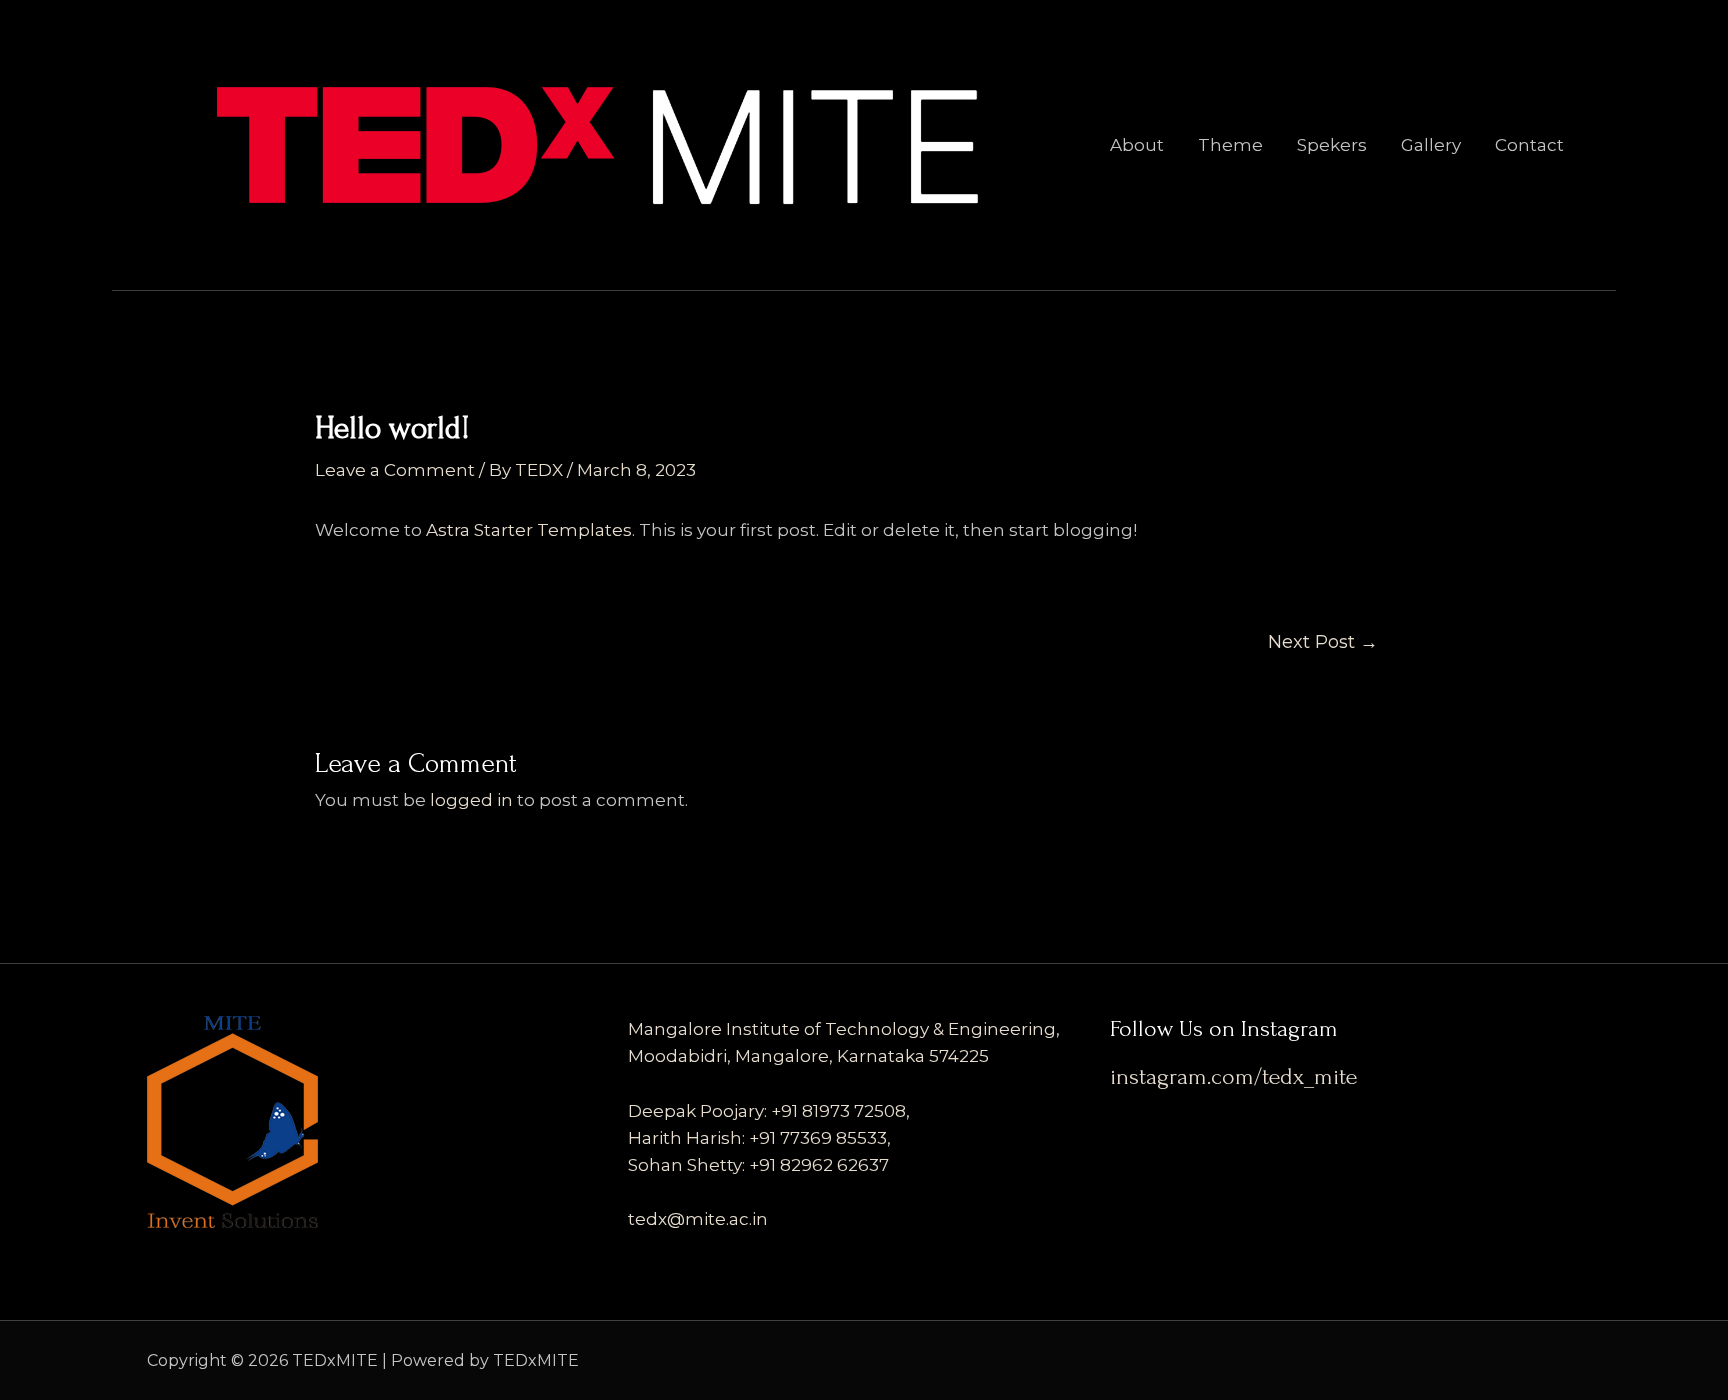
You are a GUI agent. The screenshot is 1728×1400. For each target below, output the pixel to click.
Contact (1529, 145)
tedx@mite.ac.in (698, 1219)
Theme (1230, 145)
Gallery (1431, 145)
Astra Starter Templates (529, 530)
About (1137, 145)
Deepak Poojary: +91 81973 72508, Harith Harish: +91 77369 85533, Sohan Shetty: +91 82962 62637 (769, 1138)
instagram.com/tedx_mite (1233, 1076)
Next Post (1323, 642)
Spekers (1332, 145)
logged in (471, 800)
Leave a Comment (395, 470)
